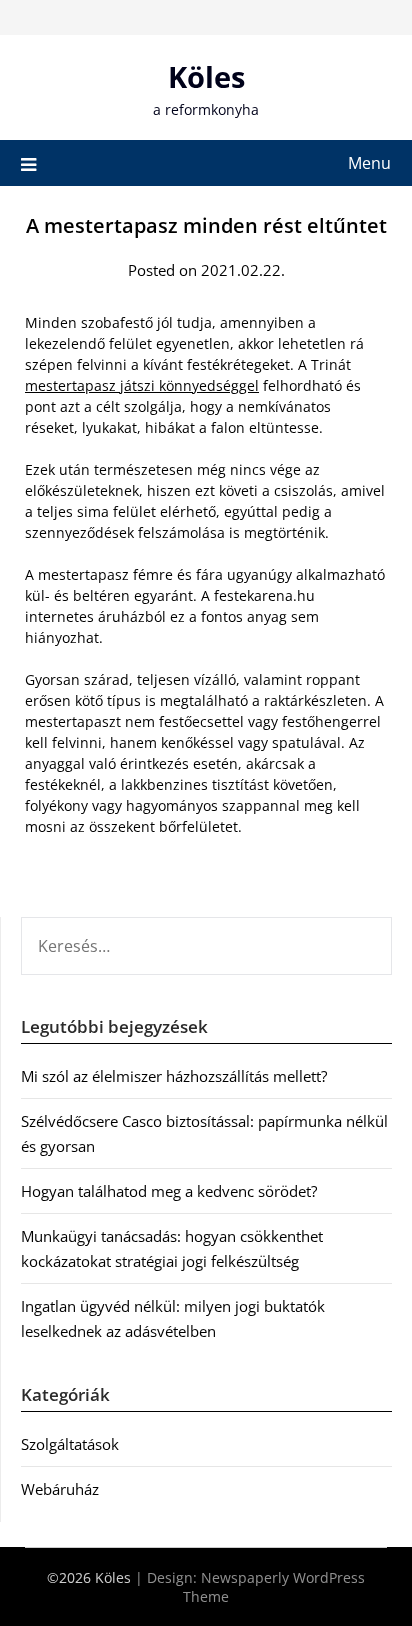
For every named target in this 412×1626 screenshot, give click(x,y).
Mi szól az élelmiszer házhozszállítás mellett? (174, 1076)
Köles (206, 76)
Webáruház (60, 1489)
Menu (369, 163)
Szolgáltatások (70, 1444)
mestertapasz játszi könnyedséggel (142, 385)
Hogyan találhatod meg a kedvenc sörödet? (169, 1191)
